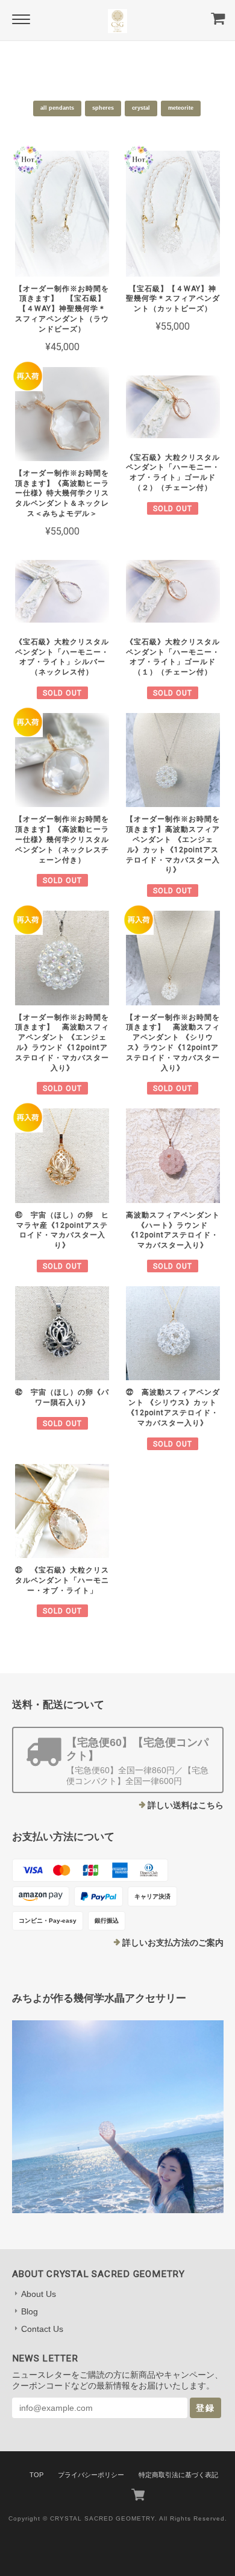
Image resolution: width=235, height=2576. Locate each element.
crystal (141, 108)
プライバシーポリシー (91, 2475)
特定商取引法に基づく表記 (178, 2475)
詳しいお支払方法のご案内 (173, 1943)
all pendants (57, 108)
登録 (205, 2408)
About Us (39, 2294)
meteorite (181, 108)
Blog (30, 2311)
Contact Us (42, 2329)
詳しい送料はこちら (186, 1805)
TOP (36, 2475)
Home (93, 58)
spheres (103, 108)
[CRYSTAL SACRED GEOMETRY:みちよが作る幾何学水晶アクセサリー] (118, 2117)
